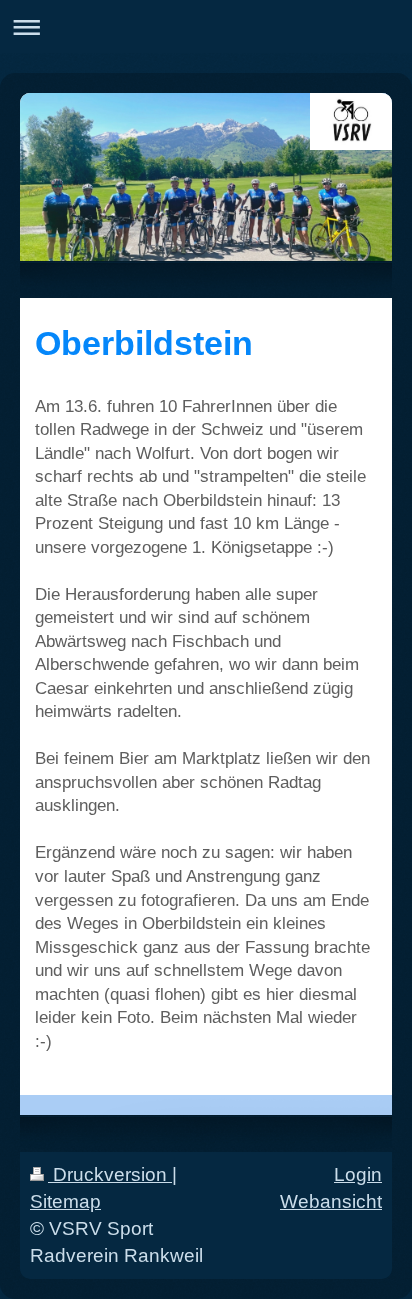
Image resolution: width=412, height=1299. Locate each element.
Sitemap (65, 1201)
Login (358, 1174)
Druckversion (110, 1174)
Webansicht (331, 1201)
